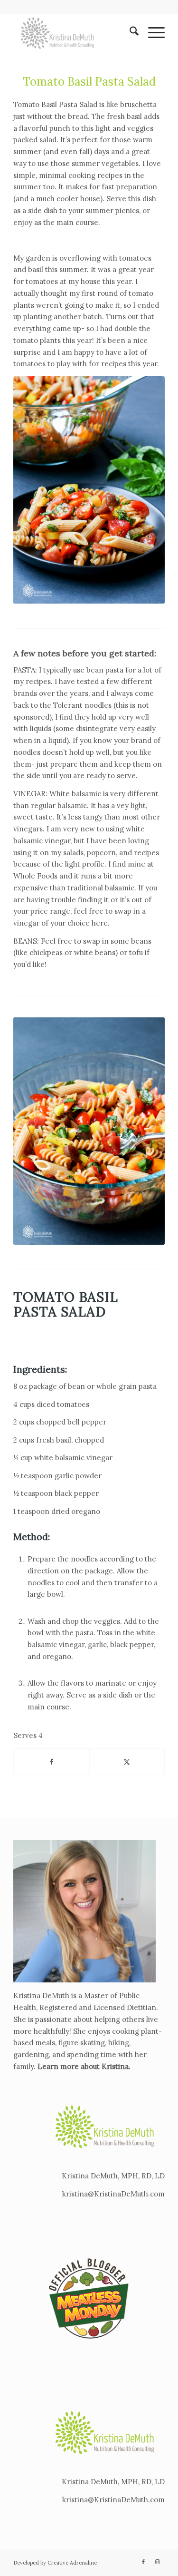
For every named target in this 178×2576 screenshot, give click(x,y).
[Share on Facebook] (51, 1762)
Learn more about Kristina (83, 2066)
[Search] (129, 33)
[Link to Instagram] (158, 2562)
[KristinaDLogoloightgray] (74, 33)
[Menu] (152, 33)
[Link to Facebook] (143, 2562)
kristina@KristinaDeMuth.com (113, 2194)
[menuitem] (129, 33)
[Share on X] (127, 1762)
